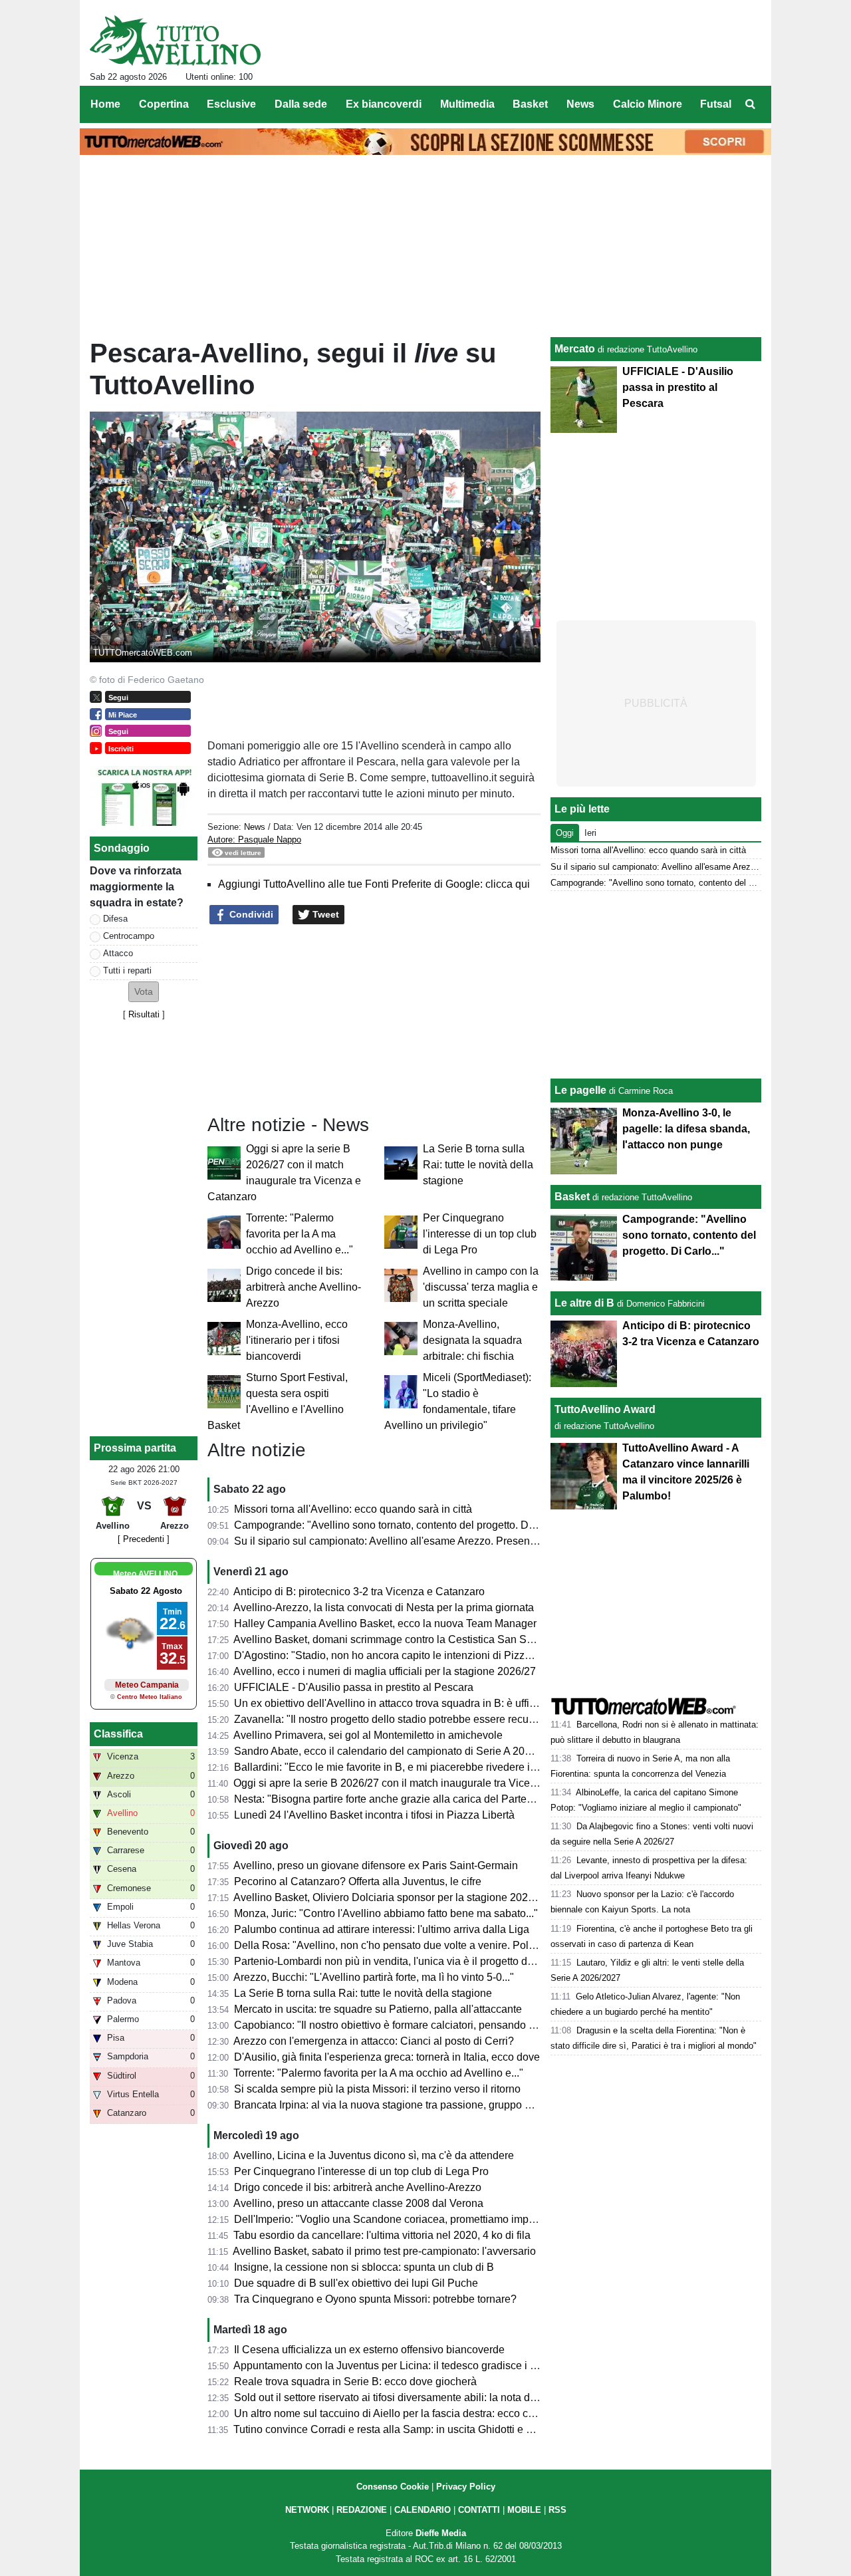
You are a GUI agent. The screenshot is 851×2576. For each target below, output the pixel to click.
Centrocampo (129, 936)
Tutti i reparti (127, 970)
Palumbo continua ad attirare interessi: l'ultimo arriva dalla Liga (382, 1929)
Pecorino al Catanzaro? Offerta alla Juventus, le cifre (358, 1881)
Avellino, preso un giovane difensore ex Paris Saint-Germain (376, 1866)
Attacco (118, 953)
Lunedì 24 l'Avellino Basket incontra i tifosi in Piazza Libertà (374, 1815)
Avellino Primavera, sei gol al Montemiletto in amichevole (368, 1735)
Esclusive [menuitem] (231, 104)
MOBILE (524, 2510)
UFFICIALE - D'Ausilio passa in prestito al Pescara (354, 1687)
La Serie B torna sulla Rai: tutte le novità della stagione (478, 1165)
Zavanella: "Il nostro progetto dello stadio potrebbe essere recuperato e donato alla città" (441, 1719)
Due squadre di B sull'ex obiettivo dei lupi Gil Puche (356, 2283)
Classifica (118, 1734)
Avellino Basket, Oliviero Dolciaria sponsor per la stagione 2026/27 (391, 1897)
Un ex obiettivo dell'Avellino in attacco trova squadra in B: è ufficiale (393, 1703)
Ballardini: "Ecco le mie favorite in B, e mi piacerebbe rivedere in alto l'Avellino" (420, 1767)
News (255, 827)
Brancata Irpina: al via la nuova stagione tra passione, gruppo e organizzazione (420, 2105)
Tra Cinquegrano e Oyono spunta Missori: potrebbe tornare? (375, 2299)
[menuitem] (750, 104)
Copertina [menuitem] (164, 104)
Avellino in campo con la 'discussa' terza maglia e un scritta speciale (481, 1287)
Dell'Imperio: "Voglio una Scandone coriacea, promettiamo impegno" (395, 2219)
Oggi (565, 833)
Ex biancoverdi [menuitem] (384, 104)
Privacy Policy (466, 2487)
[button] (144, 992)
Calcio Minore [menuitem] (648, 104)
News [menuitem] (580, 104)
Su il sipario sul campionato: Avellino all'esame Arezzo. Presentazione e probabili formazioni (451, 1541)
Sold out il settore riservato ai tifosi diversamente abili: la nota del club (398, 2397)
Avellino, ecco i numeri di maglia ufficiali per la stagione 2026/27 (385, 1671)
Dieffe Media (441, 2533)
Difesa (115, 919)
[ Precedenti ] (144, 1539)
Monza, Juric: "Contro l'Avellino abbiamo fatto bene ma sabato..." (386, 1913)
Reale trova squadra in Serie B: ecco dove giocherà (355, 2382)
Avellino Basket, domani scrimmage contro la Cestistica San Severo (393, 1639)
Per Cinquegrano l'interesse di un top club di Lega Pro (480, 1234)
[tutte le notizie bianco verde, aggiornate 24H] (175, 41)
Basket (572, 1197)
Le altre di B (584, 1303)
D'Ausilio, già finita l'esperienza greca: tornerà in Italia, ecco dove (387, 2057)
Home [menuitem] (105, 104)
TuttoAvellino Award (605, 1409)
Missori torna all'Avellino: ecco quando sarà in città (353, 1509)
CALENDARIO (423, 2510)
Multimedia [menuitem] (467, 104)
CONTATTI (479, 2510)
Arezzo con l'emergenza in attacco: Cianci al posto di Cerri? (374, 2041)
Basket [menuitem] (530, 104)
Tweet (324, 914)
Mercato (575, 349)
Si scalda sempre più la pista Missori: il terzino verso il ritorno (377, 2089)
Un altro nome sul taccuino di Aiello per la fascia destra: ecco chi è (390, 2413)
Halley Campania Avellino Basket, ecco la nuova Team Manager (385, 1623)
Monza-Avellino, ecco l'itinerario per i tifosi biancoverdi (297, 1340)
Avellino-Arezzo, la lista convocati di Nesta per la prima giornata (384, 1608)
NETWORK (307, 2510)
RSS (557, 2510)
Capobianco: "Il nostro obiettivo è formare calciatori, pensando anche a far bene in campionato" (457, 2025)
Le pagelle (580, 1090)
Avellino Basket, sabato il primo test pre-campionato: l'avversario (384, 2251)
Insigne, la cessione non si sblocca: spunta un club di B (364, 2267)
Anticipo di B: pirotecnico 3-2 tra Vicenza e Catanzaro (359, 1592)
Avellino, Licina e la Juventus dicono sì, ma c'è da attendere (374, 2155)
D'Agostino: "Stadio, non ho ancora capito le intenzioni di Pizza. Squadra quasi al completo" (450, 1655)
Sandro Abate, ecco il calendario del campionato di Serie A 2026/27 (393, 1751)
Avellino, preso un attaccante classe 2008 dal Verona (358, 2203)
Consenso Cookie (393, 2487)
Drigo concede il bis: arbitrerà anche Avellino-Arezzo (304, 1287)
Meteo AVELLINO (145, 1574)
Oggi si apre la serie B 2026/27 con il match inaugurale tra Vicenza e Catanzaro (421, 1783)
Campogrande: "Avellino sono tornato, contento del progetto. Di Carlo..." (403, 1525)
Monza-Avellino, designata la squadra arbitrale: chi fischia (472, 1340)
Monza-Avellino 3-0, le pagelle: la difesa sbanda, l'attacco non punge (686, 1129)
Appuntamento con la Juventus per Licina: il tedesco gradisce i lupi (390, 2366)
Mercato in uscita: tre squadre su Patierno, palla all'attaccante (378, 2009)
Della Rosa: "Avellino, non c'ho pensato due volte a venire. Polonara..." (401, 1945)
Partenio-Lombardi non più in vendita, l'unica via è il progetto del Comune (407, 1961)
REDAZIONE (362, 2510)
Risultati (144, 1014)
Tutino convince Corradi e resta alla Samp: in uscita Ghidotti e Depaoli (398, 2429)
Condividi (250, 914)
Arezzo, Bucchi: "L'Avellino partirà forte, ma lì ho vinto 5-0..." (374, 1977)
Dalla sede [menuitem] (301, 104)
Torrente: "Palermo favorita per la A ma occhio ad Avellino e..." (300, 1234)
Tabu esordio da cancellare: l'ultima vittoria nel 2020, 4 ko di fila (382, 2235)
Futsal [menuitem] (716, 104)
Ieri (590, 833)
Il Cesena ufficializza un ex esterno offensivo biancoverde (369, 2350)
